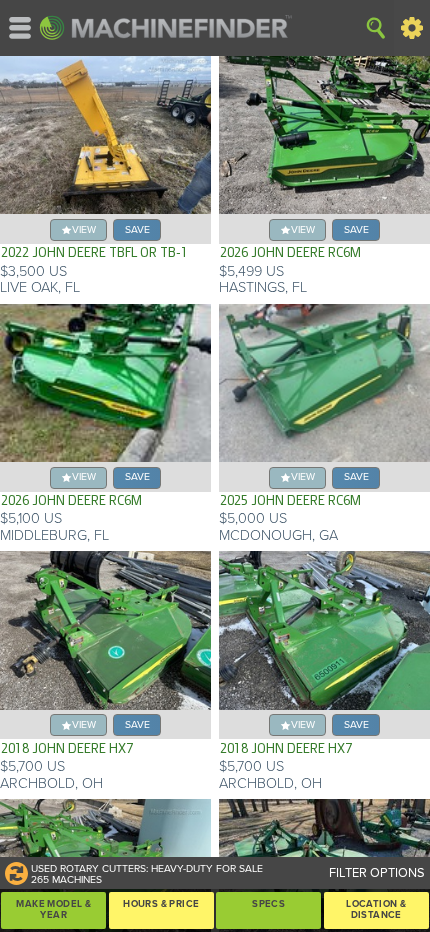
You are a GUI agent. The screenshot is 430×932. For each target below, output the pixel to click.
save (137, 229)
